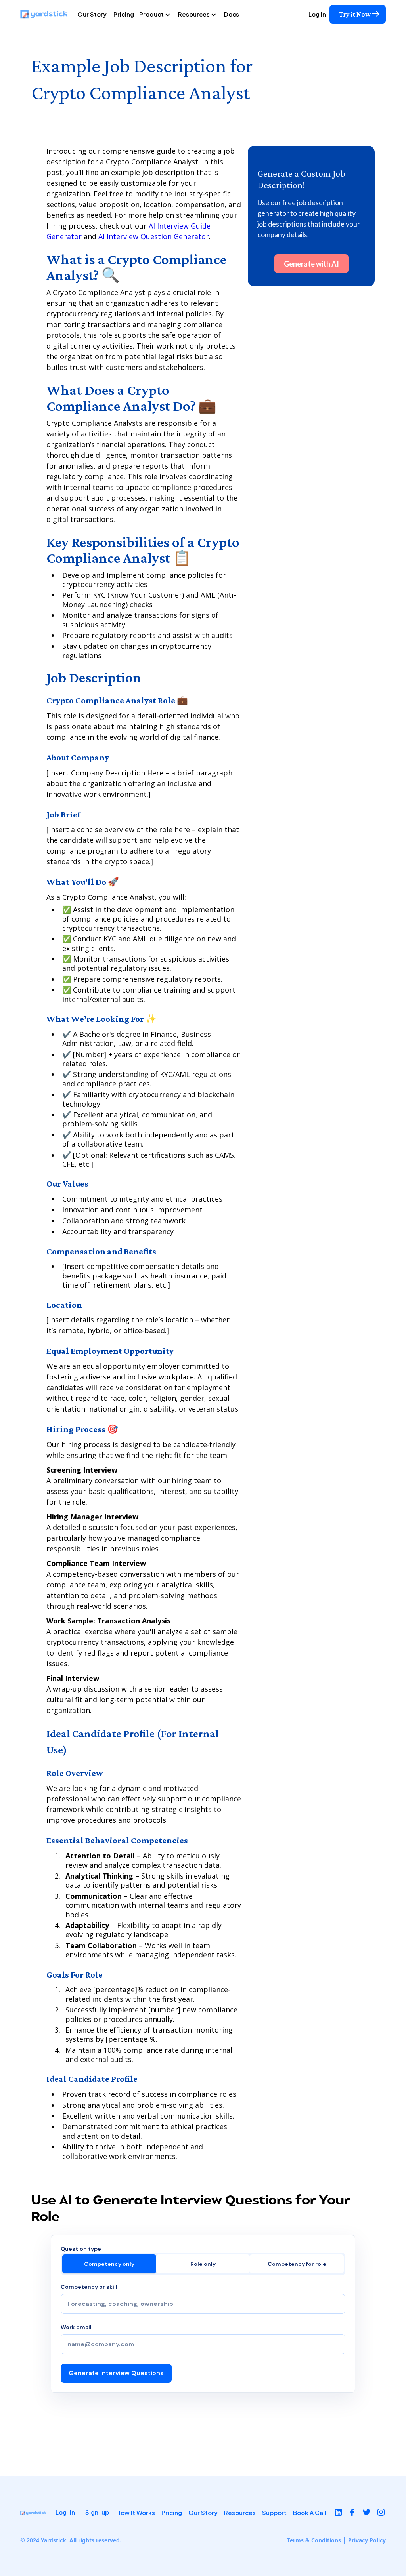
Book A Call (310, 2512)
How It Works (136, 2512)
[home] (47, 14)
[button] (158, 14)
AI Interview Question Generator (154, 236)
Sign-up (97, 2512)
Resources (240, 2512)
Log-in (65, 2512)
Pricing (124, 14)
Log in (317, 14)
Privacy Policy (367, 2540)
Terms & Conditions (314, 2540)
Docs (232, 14)
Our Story (92, 14)
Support (274, 2512)
